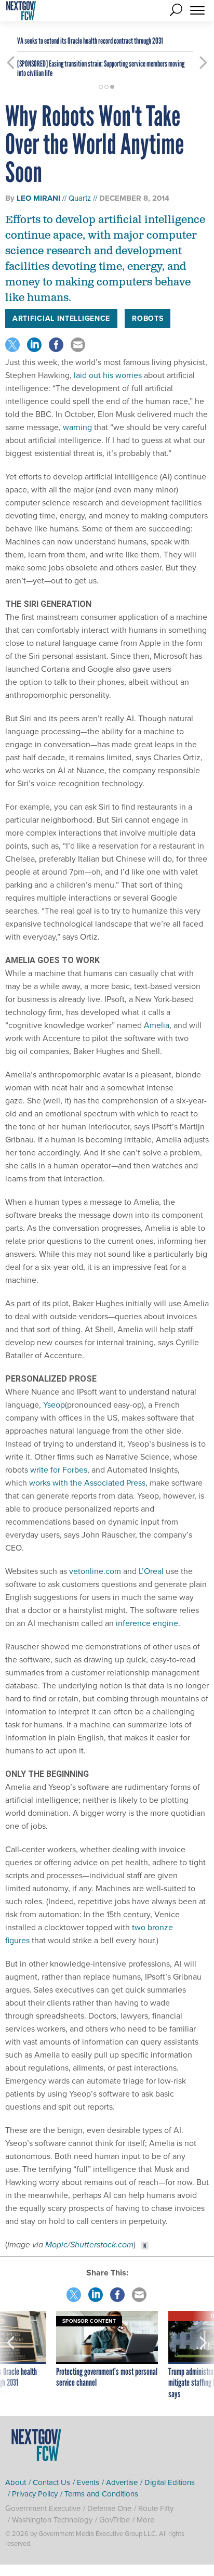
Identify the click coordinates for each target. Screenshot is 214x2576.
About (16, 2482)
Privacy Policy (35, 2494)
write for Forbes (59, 1469)
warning (77, 427)
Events (88, 2482)
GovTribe (115, 2520)
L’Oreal (151, 1571)
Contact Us (51, 2482)
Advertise (122, 2482)
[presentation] (11, 2356)
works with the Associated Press (87, 1482)
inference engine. (148, 1623)
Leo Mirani (38, 198)
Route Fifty (156, 2508)
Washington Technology (52, 2520)
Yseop (54, 1404)
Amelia (157, 1025)
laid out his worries (108, 375)
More (145, 2520)
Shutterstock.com (102, 2245)
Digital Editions (170, 2482)
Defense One (109, 2508)
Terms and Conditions (101, 2494)
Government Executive (43, 2508)
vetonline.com (95, 1571)
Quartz (80, 198)
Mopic (56, 2245)
